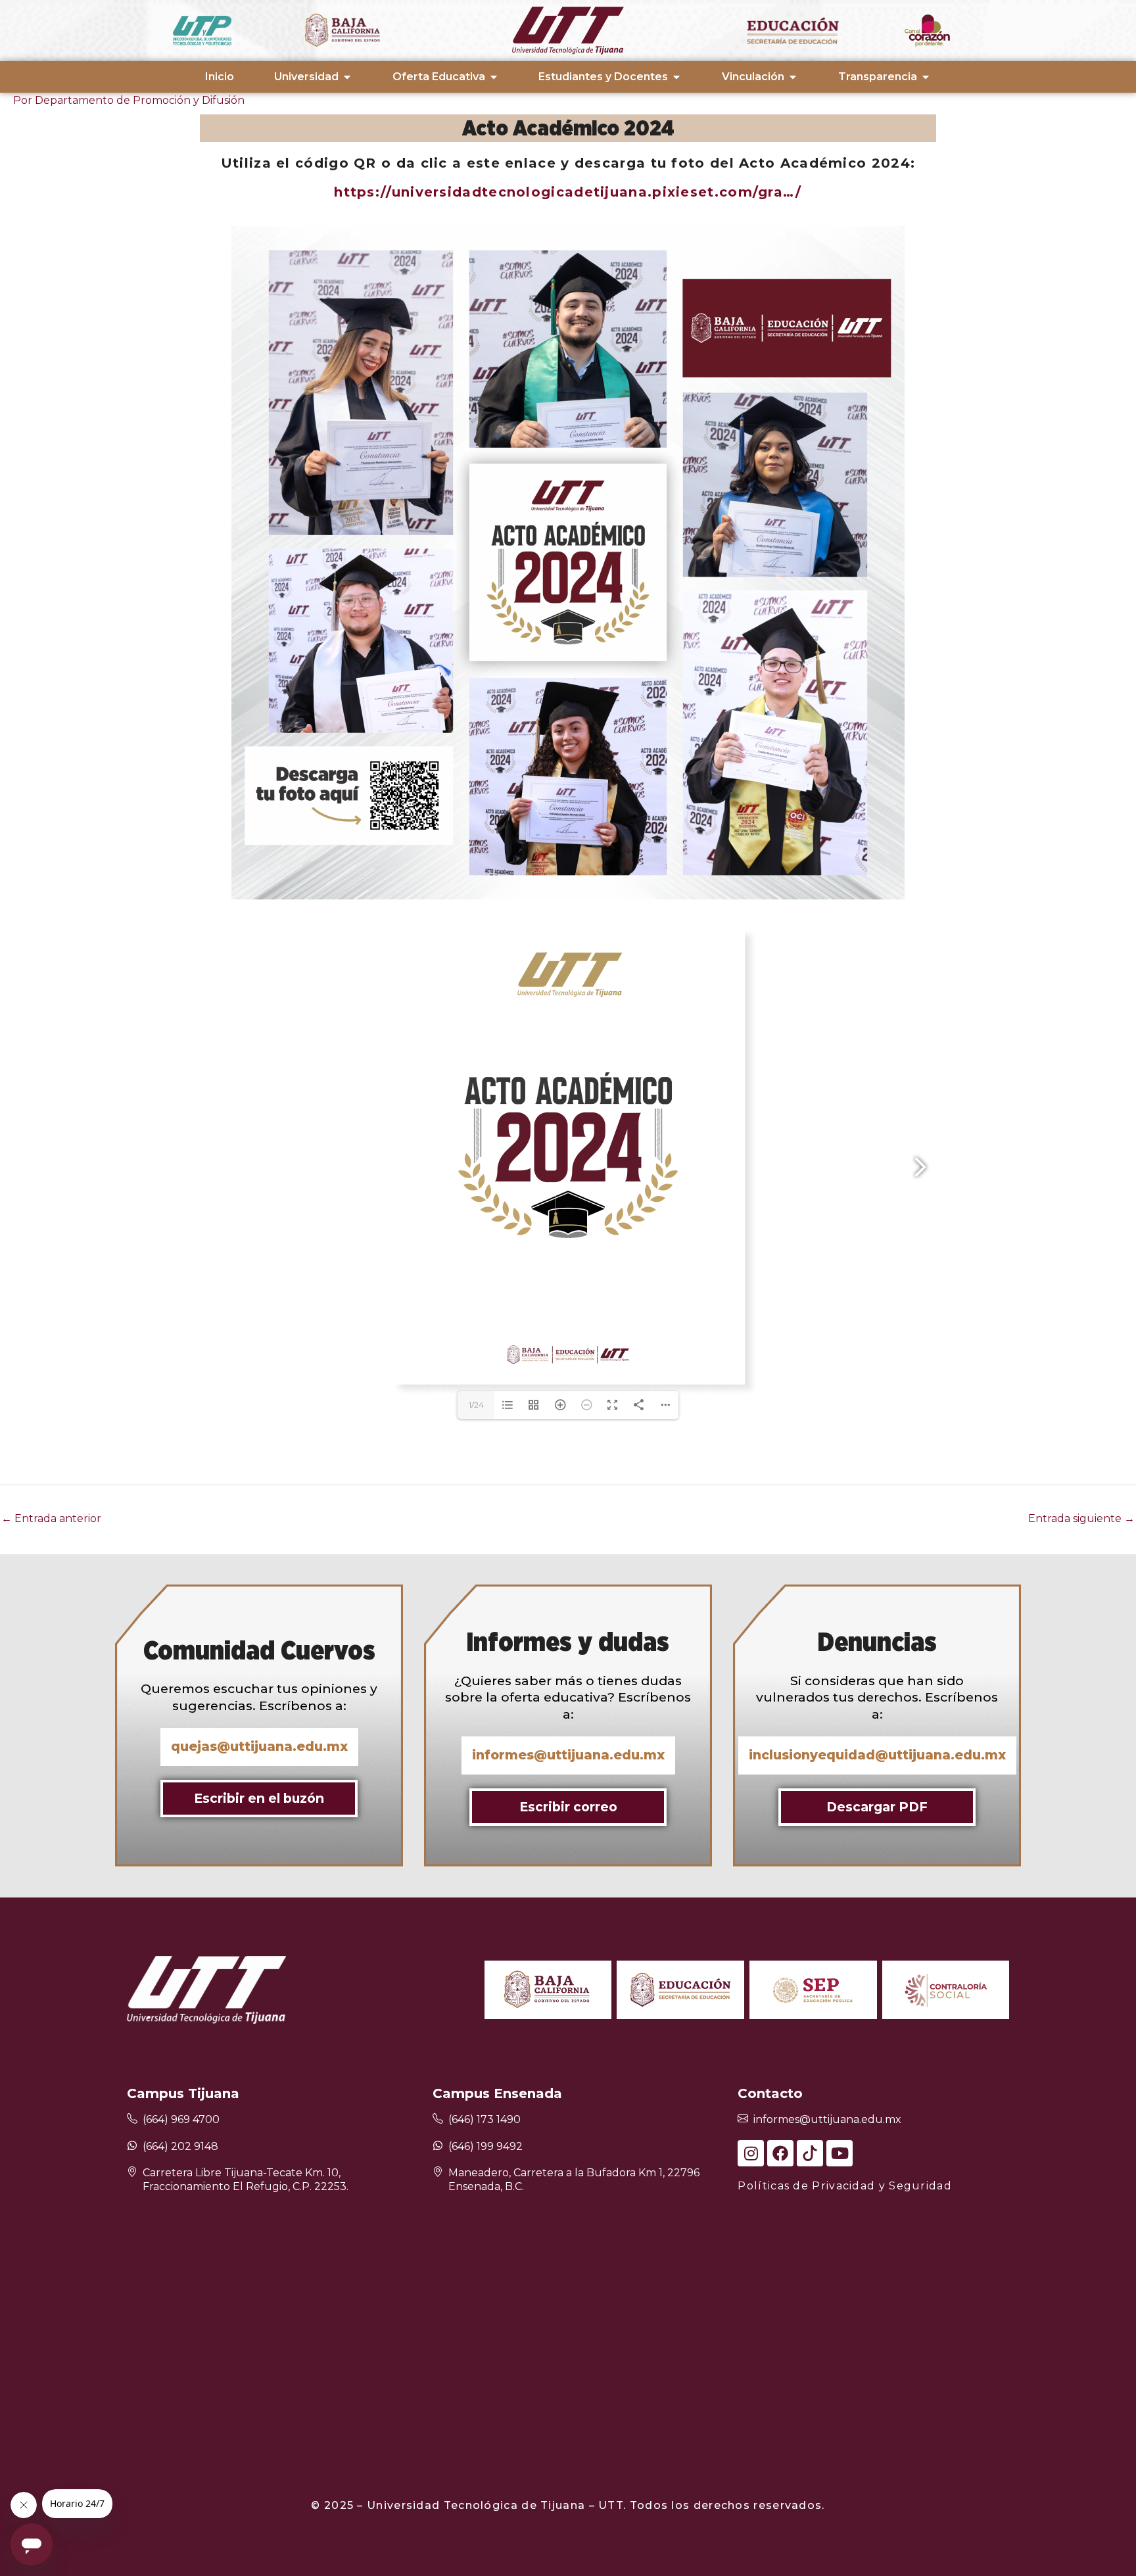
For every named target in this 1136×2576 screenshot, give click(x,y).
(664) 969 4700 (181, 2119)
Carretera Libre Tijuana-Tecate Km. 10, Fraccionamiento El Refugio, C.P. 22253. (246, 2180)
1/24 (476, 1405)
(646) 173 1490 (485, 2119)
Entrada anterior (51, 1518)
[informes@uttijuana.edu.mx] (743, 2119)
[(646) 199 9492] (438, 2145)
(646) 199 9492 (485, 2146)
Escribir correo (568, 1807)
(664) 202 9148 (180, 2146)
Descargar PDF (877, 1807)
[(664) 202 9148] (132, 2145)
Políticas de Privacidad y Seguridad (845, 2186)
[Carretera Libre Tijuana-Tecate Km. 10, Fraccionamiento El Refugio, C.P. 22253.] (132, 2173)
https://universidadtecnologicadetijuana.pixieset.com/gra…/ (568, 192)
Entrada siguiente (1081, 1518)
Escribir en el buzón (259, 1798)
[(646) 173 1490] (438, 2119)
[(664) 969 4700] (132, 2119)
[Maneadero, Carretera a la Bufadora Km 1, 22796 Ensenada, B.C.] (438, 2173)
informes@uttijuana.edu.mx (827, 2119)
